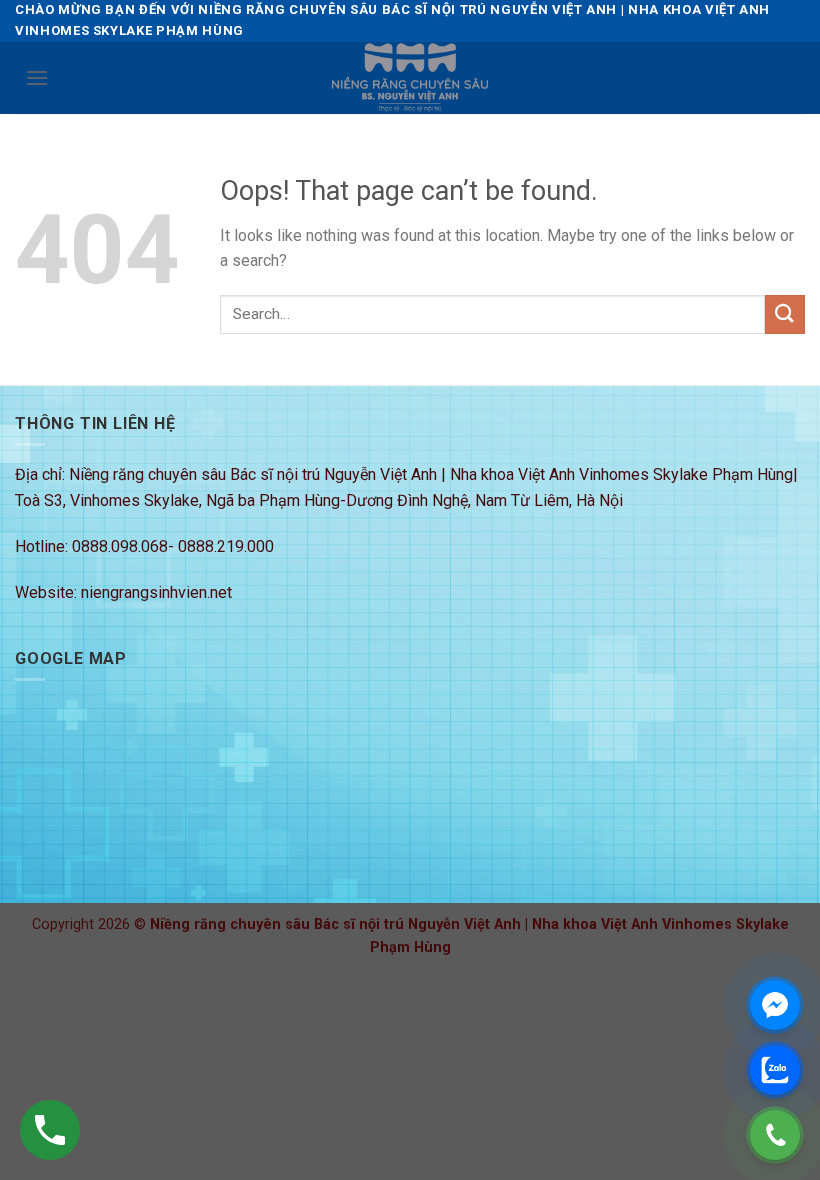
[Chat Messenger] (775, 1005)
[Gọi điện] (775, 1135)
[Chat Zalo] (775, 1070)
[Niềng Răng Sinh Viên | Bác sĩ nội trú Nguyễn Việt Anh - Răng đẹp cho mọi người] (410, 78)
